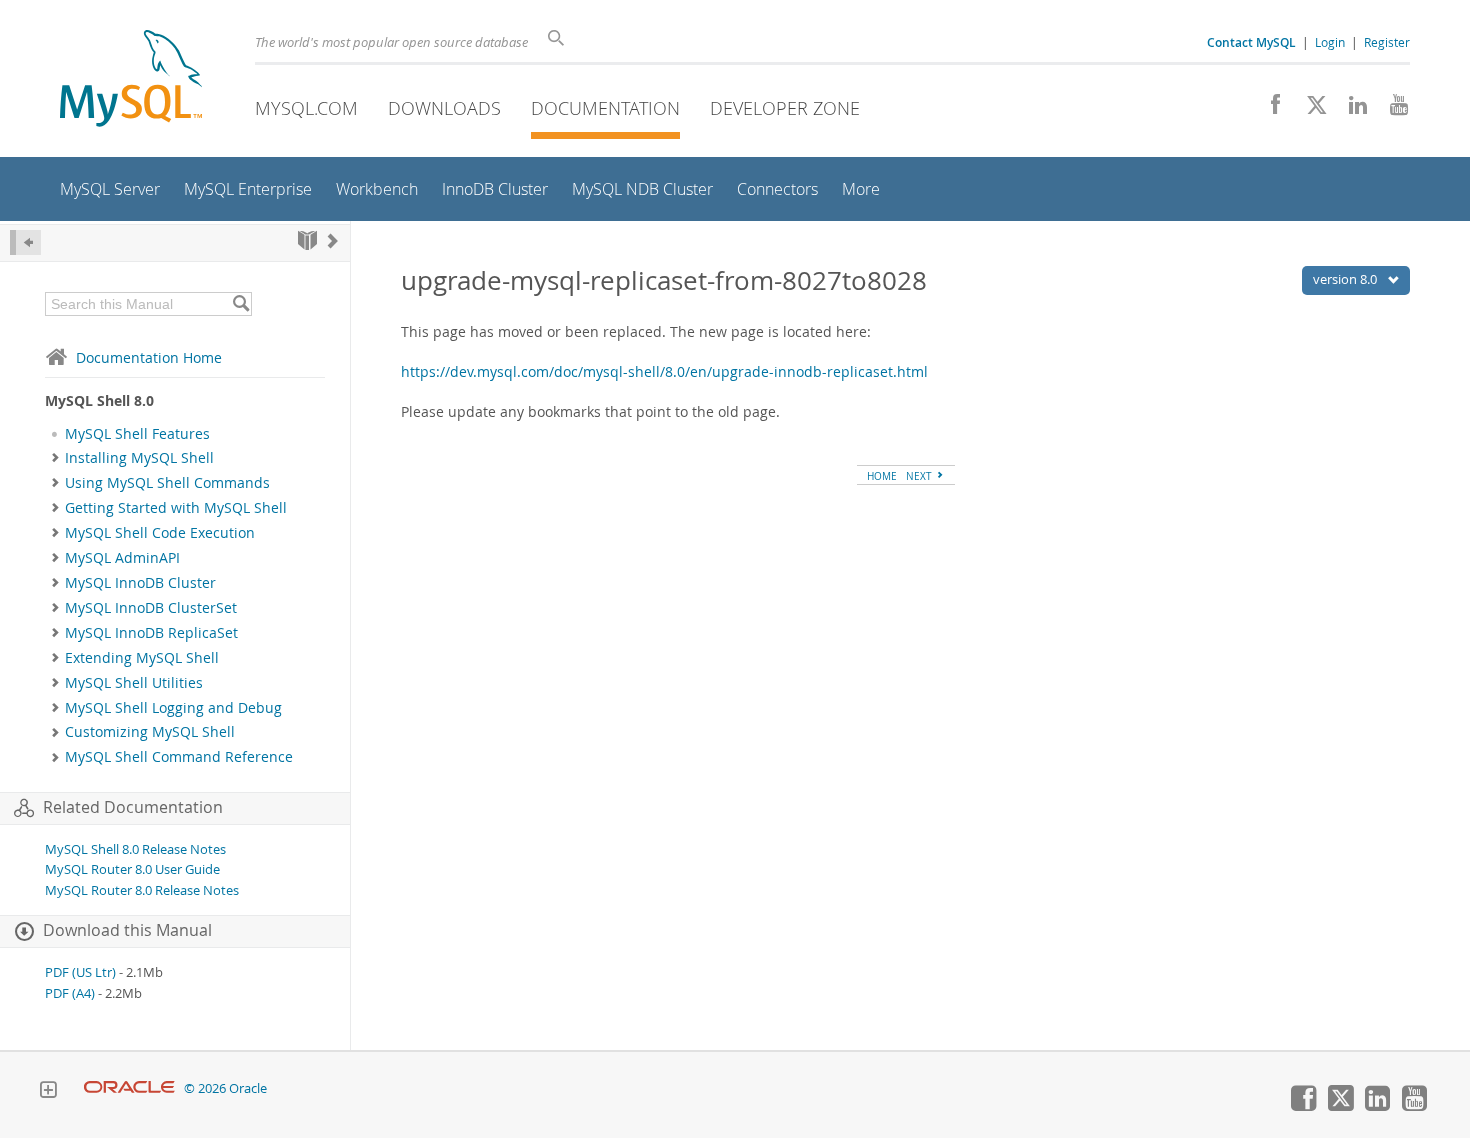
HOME (882, 476)
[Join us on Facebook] (1268, 110)
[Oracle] (129, 1088)
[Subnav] (55, 458)
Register (1387, 42)
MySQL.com (306, 108)
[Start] (307, 240)
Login (1330, 42)
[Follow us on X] (1309, 110)
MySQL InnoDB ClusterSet (151, 608)
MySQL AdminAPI (122, 558)
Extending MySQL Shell (142, 658)
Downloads (444, 108)
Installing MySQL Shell (139, 458)
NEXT (920, 476)
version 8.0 (1346, 279)
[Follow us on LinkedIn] (1350, 110)
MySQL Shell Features (137, 434)
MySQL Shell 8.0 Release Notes (135, 849)
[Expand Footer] (48, 1092)
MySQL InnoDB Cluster (140, 583)
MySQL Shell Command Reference (179, 757)
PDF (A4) (70, 993)
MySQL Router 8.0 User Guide (132, 869)
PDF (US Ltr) (80, 972)
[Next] (333, 240)
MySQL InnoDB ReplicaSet (151, 633)
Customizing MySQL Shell (150, 732)
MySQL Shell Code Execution (160, 533)
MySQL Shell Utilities (134, 683)
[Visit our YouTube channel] (1391, 110)
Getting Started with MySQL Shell (176, 508)
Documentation (605, 108)
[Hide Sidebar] (25, 242)
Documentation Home (149, 357)
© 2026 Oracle (225, 1088)
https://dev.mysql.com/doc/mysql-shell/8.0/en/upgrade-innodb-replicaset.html (664, 371)
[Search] (240, 304)
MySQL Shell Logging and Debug (173, 708)
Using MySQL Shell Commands (167, 483)
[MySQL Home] (131, 80)
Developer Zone (785, 108)
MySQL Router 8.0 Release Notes (142, 890)
